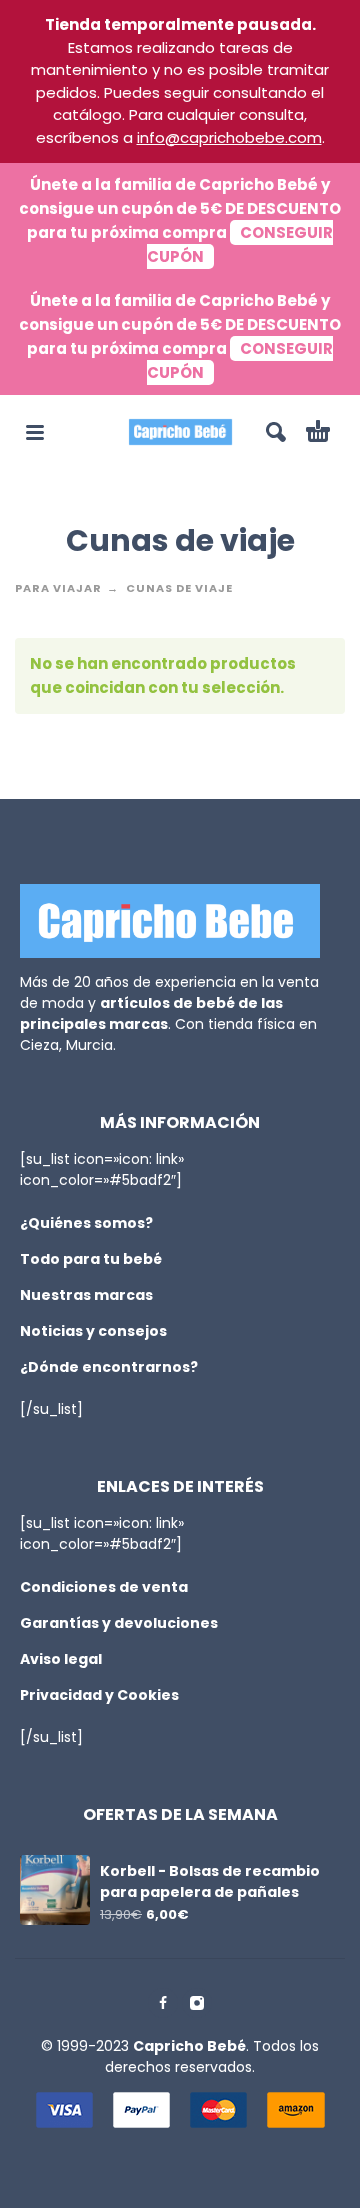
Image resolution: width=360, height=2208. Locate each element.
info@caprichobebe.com (229, 137)
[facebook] (163, 2003)
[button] (35, 432)
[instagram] (197, 2003)
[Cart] (318, 432)
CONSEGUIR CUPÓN (240, 244)
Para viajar (58, 588)
